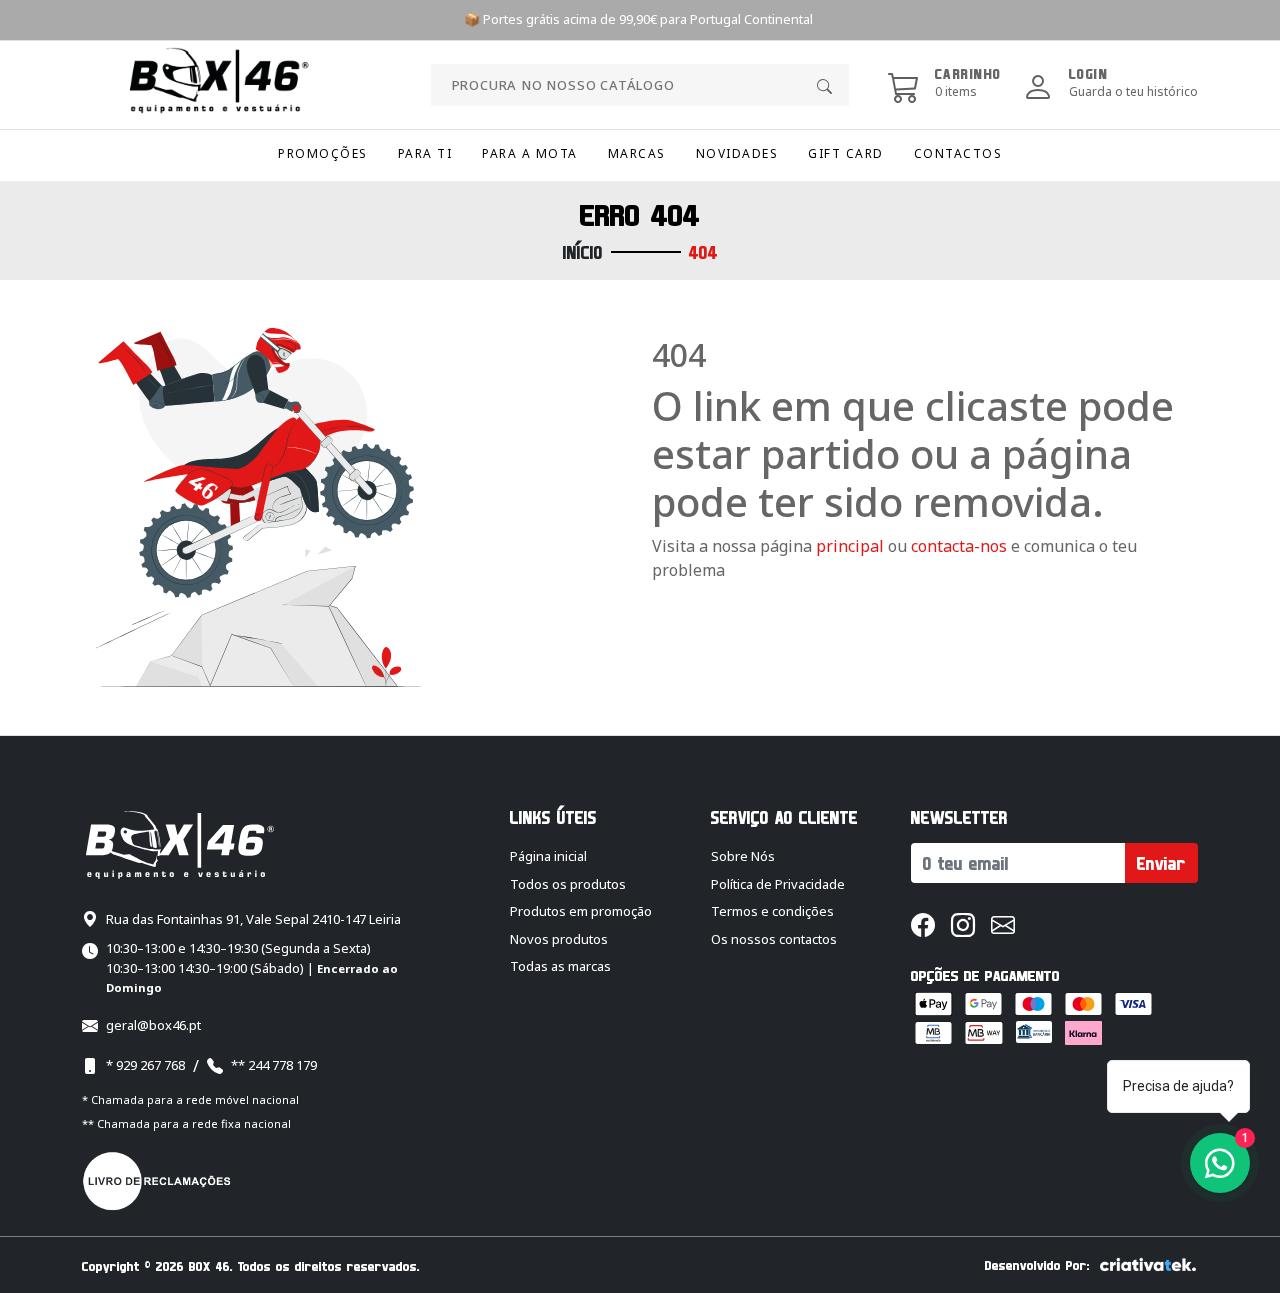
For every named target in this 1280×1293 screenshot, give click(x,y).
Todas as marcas (560, 966)
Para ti (425, 153)
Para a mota (530, 153)
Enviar (1161, 863)
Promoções (323, 153)
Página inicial (548, 856)
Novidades (737, 153)
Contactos (958, 153)
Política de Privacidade (778, 884)
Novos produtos (559, 939)
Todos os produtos (568, 884)
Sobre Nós (743, 856)
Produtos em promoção (581, 911)
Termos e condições (772, 911)
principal (850, 546)
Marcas (637, 153)
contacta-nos (961, 546)
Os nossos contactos (774, 939)
